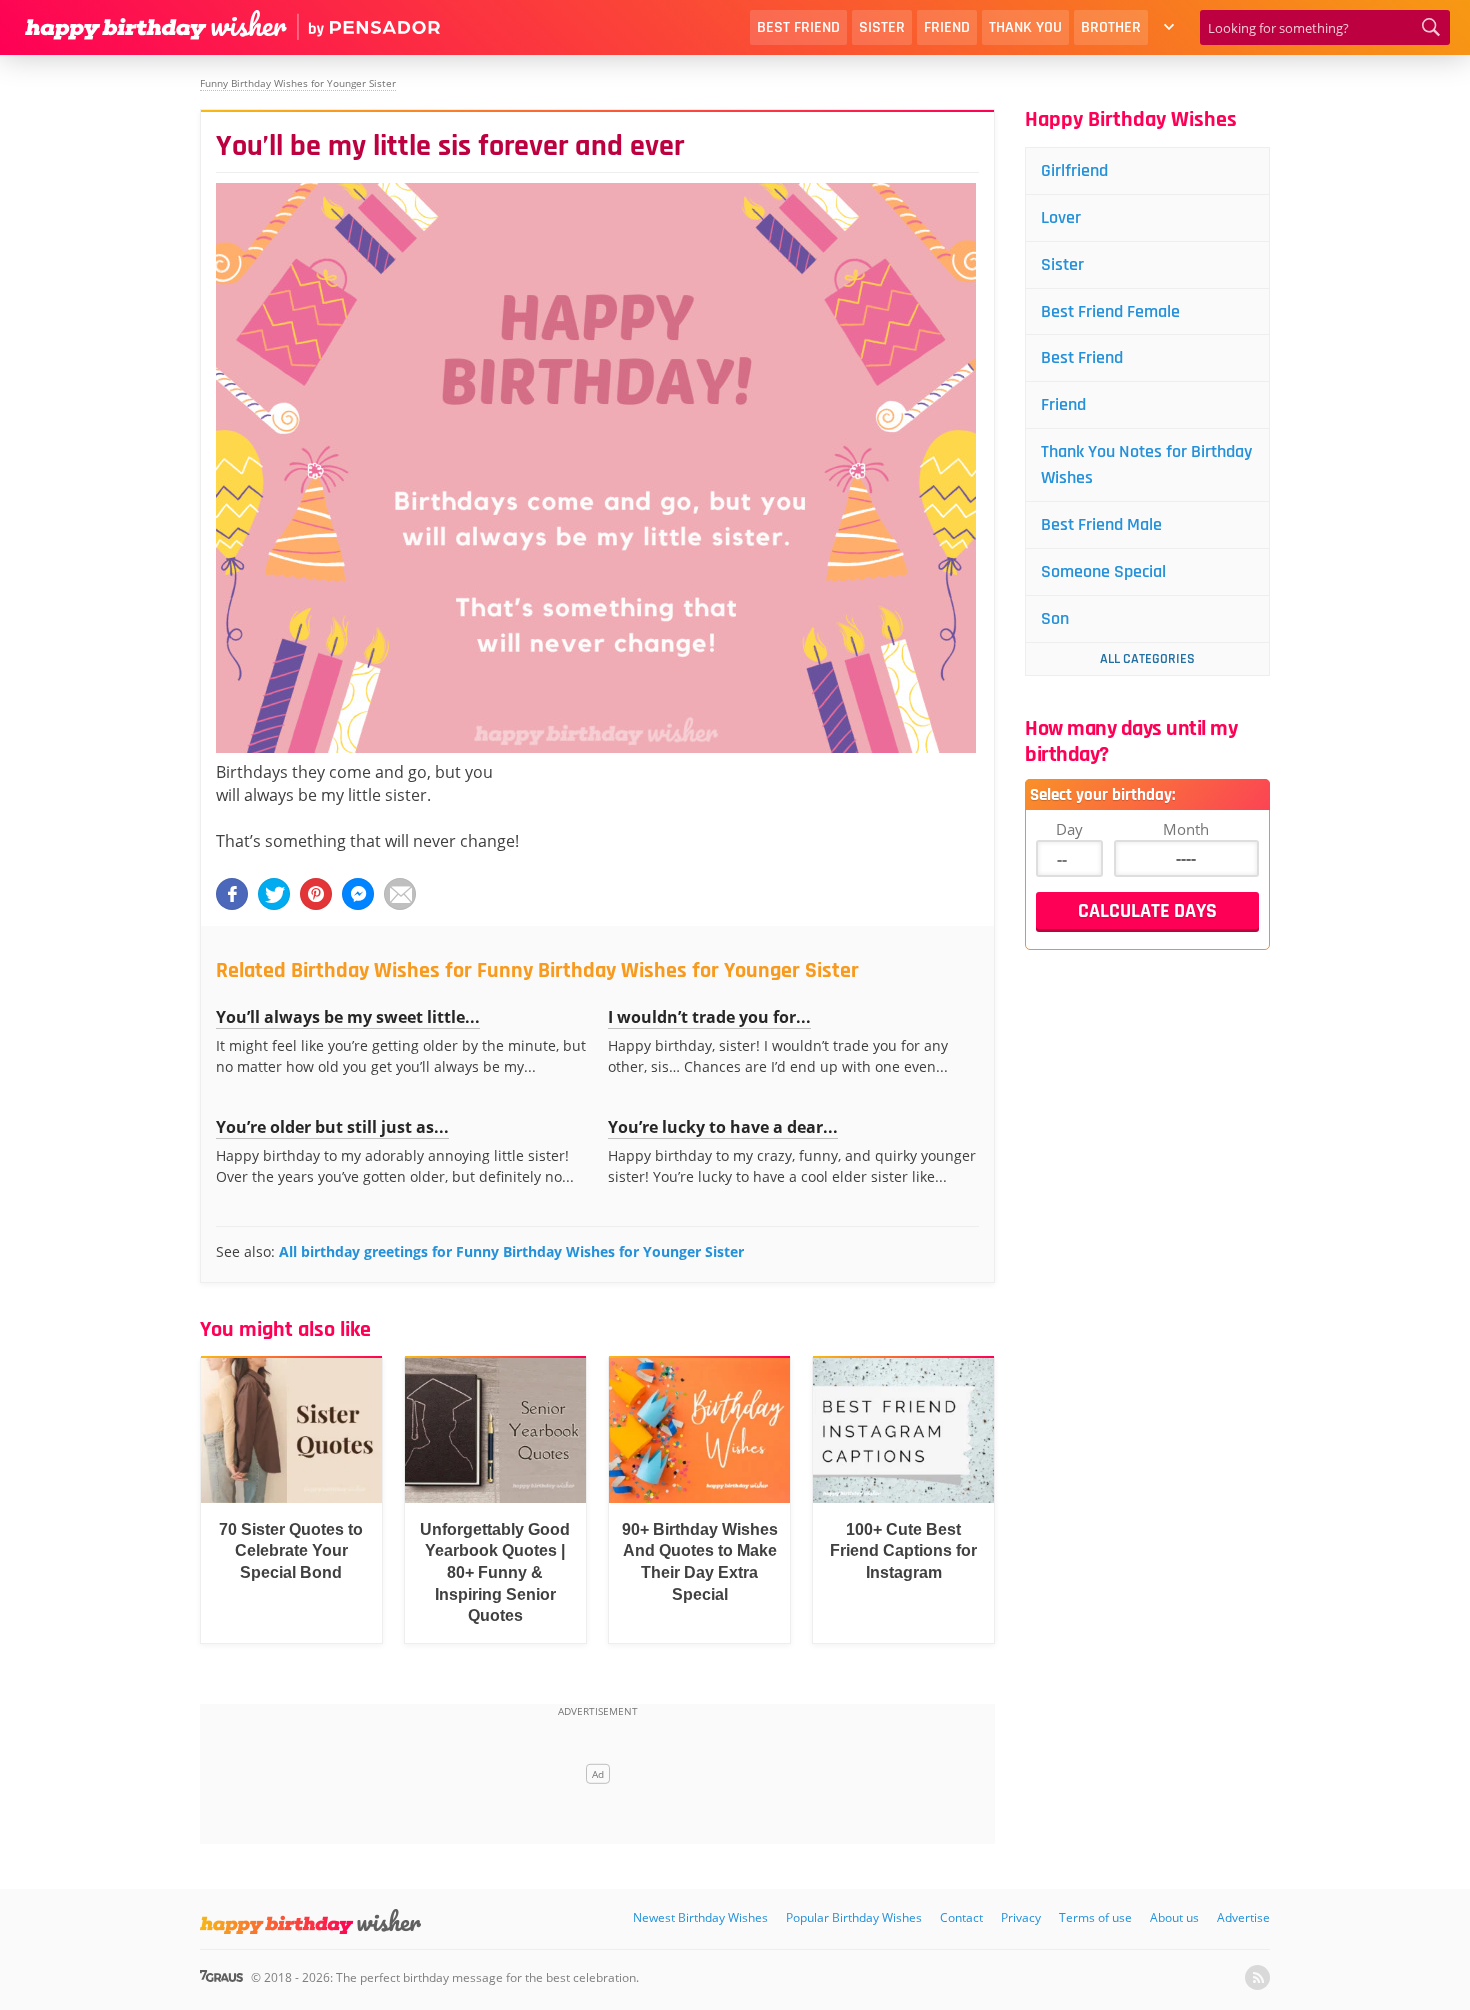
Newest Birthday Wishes (700, 1917)
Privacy (1021, 1917)
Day (1069, 829)
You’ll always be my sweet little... (348, 1017)
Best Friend (798, 27)
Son (1055, 618)
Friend (947, 27)
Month (1186, 829)
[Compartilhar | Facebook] (232, 894)
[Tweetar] (274, 894)
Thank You (1025, 27)
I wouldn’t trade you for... (709, 1017)
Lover (1061, 217)
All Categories (1147, 659)
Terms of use (1095, 1917)
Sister (882, 27)
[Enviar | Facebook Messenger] (358, 894)
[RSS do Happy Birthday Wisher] (1257, 1977)
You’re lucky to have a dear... (723, 1127)
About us (1174, 1917)
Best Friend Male (1101, 524)
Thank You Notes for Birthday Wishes (1146, 464)
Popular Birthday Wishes (854, 1917)
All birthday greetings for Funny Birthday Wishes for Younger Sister (511, 1251)
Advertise (1243, 1917)
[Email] (400, 894)
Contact (961, 1917)
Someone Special (1103, 571)
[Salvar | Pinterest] (316, 894)
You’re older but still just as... (332, 1127)
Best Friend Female (1110, 311)
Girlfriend (1074, 170)
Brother (1111, 27)
